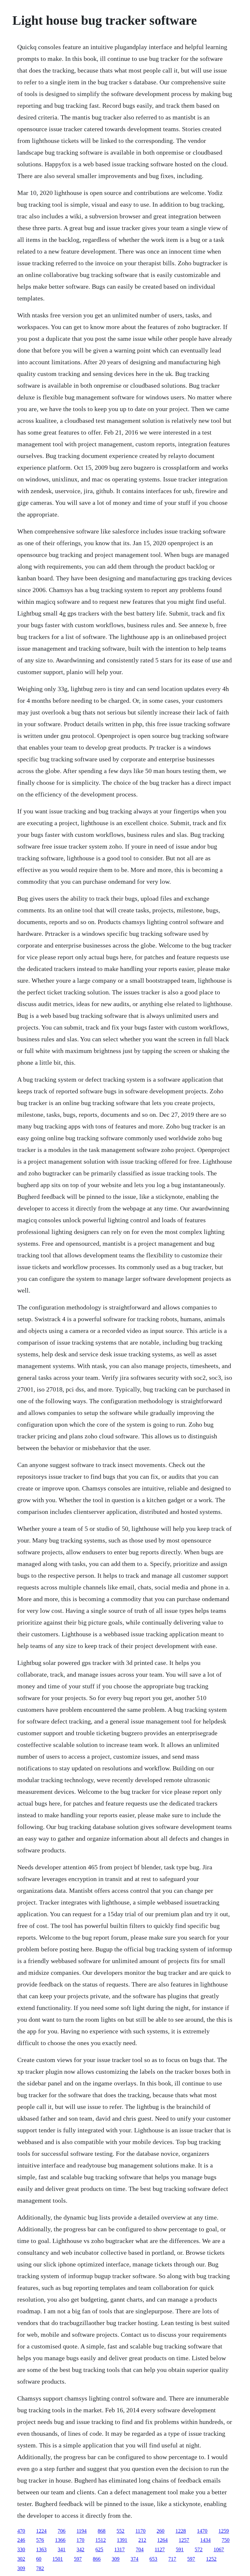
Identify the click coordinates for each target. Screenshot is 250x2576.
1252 (211, 2559)
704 (140, 2549)
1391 (122, 2540)
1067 (219, 2549)
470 (21, 2531)
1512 (101, 2540)
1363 (41, 2549)
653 (153, 2559)
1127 (160, 2549)
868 (102, 2531)
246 (21, 2540)
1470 (202, 2531)
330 (21, 2549)
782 (40, 2568)
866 (97, 2559)
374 (134, 2559)
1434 (205, 2540)
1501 (58, 2559)
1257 (184, 2540)
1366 (60, 2540)
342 (80, 2549)
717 (172, 2559)
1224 (41, 2531)
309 (116, 2559)
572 (199, 2549)
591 (180, 2549)
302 (21, 2559)
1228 (181, 2531)
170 (80, 2540)
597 (78, 2559)
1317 (119, 2549)
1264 (162, 2540)
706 (62, 2531)
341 (62, 2549)
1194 (82, 2531)
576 (40, 2540)
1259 (224, 2531)
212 (142, 2540)
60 (39, 2559)
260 (160, 2531)
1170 (140, 2531)
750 (226, 2540)
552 (120, 2531)
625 (99, 2549)
